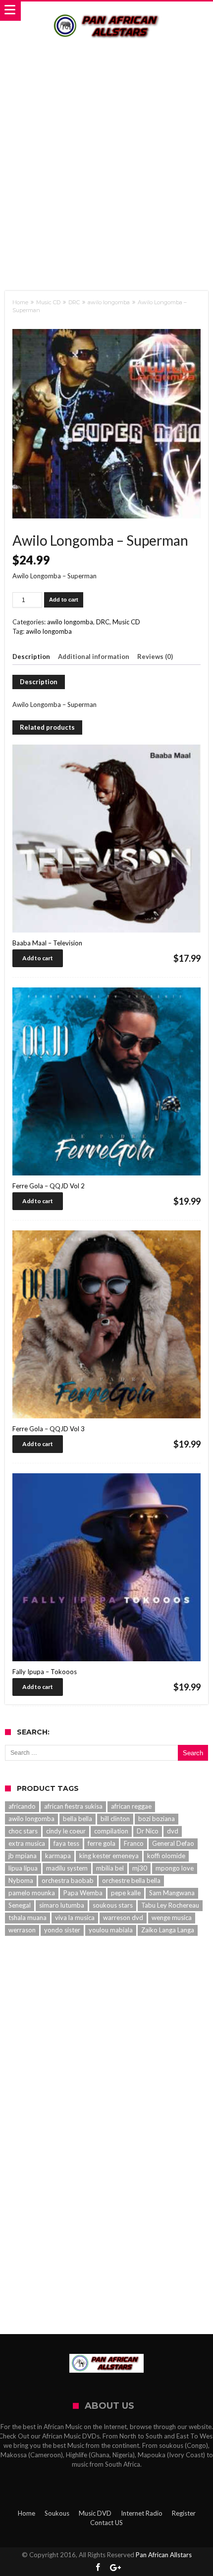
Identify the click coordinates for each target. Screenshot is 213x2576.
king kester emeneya (109, 1856)
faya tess (66, 1843)
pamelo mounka (32, 1893)
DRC (74, 302)
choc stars (23, 1831)
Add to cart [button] (38, 958)
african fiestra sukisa (73, 1806)
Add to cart (64, 600)
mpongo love (175, 1868)
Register (184, 2513)
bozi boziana (157, 1819)
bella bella (78, 1819)
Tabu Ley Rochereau (170, 1905)
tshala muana (27, 1918)
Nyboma (21, 1880)
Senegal (20, 1905)
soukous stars (113, 1905)
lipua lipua (23, 1868)
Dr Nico (148, 1831)
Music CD (48, 302)
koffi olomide (166, 1856)
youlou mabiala (111, 1930)
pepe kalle (126, 1893)
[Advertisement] (106, 157)
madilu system (67, 1868)
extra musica (27, 1843)
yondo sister (62, 1930)
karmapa (58, 1856)
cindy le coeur (66, 1831)
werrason (22, 1930)
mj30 (140, 1868)
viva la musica (75, 1918)
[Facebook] (98, 2568)
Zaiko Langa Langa (168, 1930)
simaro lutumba (62, 1905)
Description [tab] (31, 656)
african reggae (131, 1806)
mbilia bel (110, 1868)
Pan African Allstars (164, 2555)
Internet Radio (142, 2513)
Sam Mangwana (172, 1893)
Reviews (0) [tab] (155, 656)
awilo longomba (109, 302)
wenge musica (172, 1918)
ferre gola (102, 1843)
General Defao (173, 1843)
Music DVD (95, 2513)
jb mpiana (23, 1856)
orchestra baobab (68, 1880)
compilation (111, 1831)
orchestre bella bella (131, 1880)
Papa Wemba (83, 1893)
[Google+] (115, 2568)
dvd (173, 1831)
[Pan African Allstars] (106, 11)
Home (20, 302)
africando (22, 1806)
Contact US (106, 2523)
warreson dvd (123, 1918)
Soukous (57, 2513)
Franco (134, 1843)
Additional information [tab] (94, 656)
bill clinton (115, 1819)
